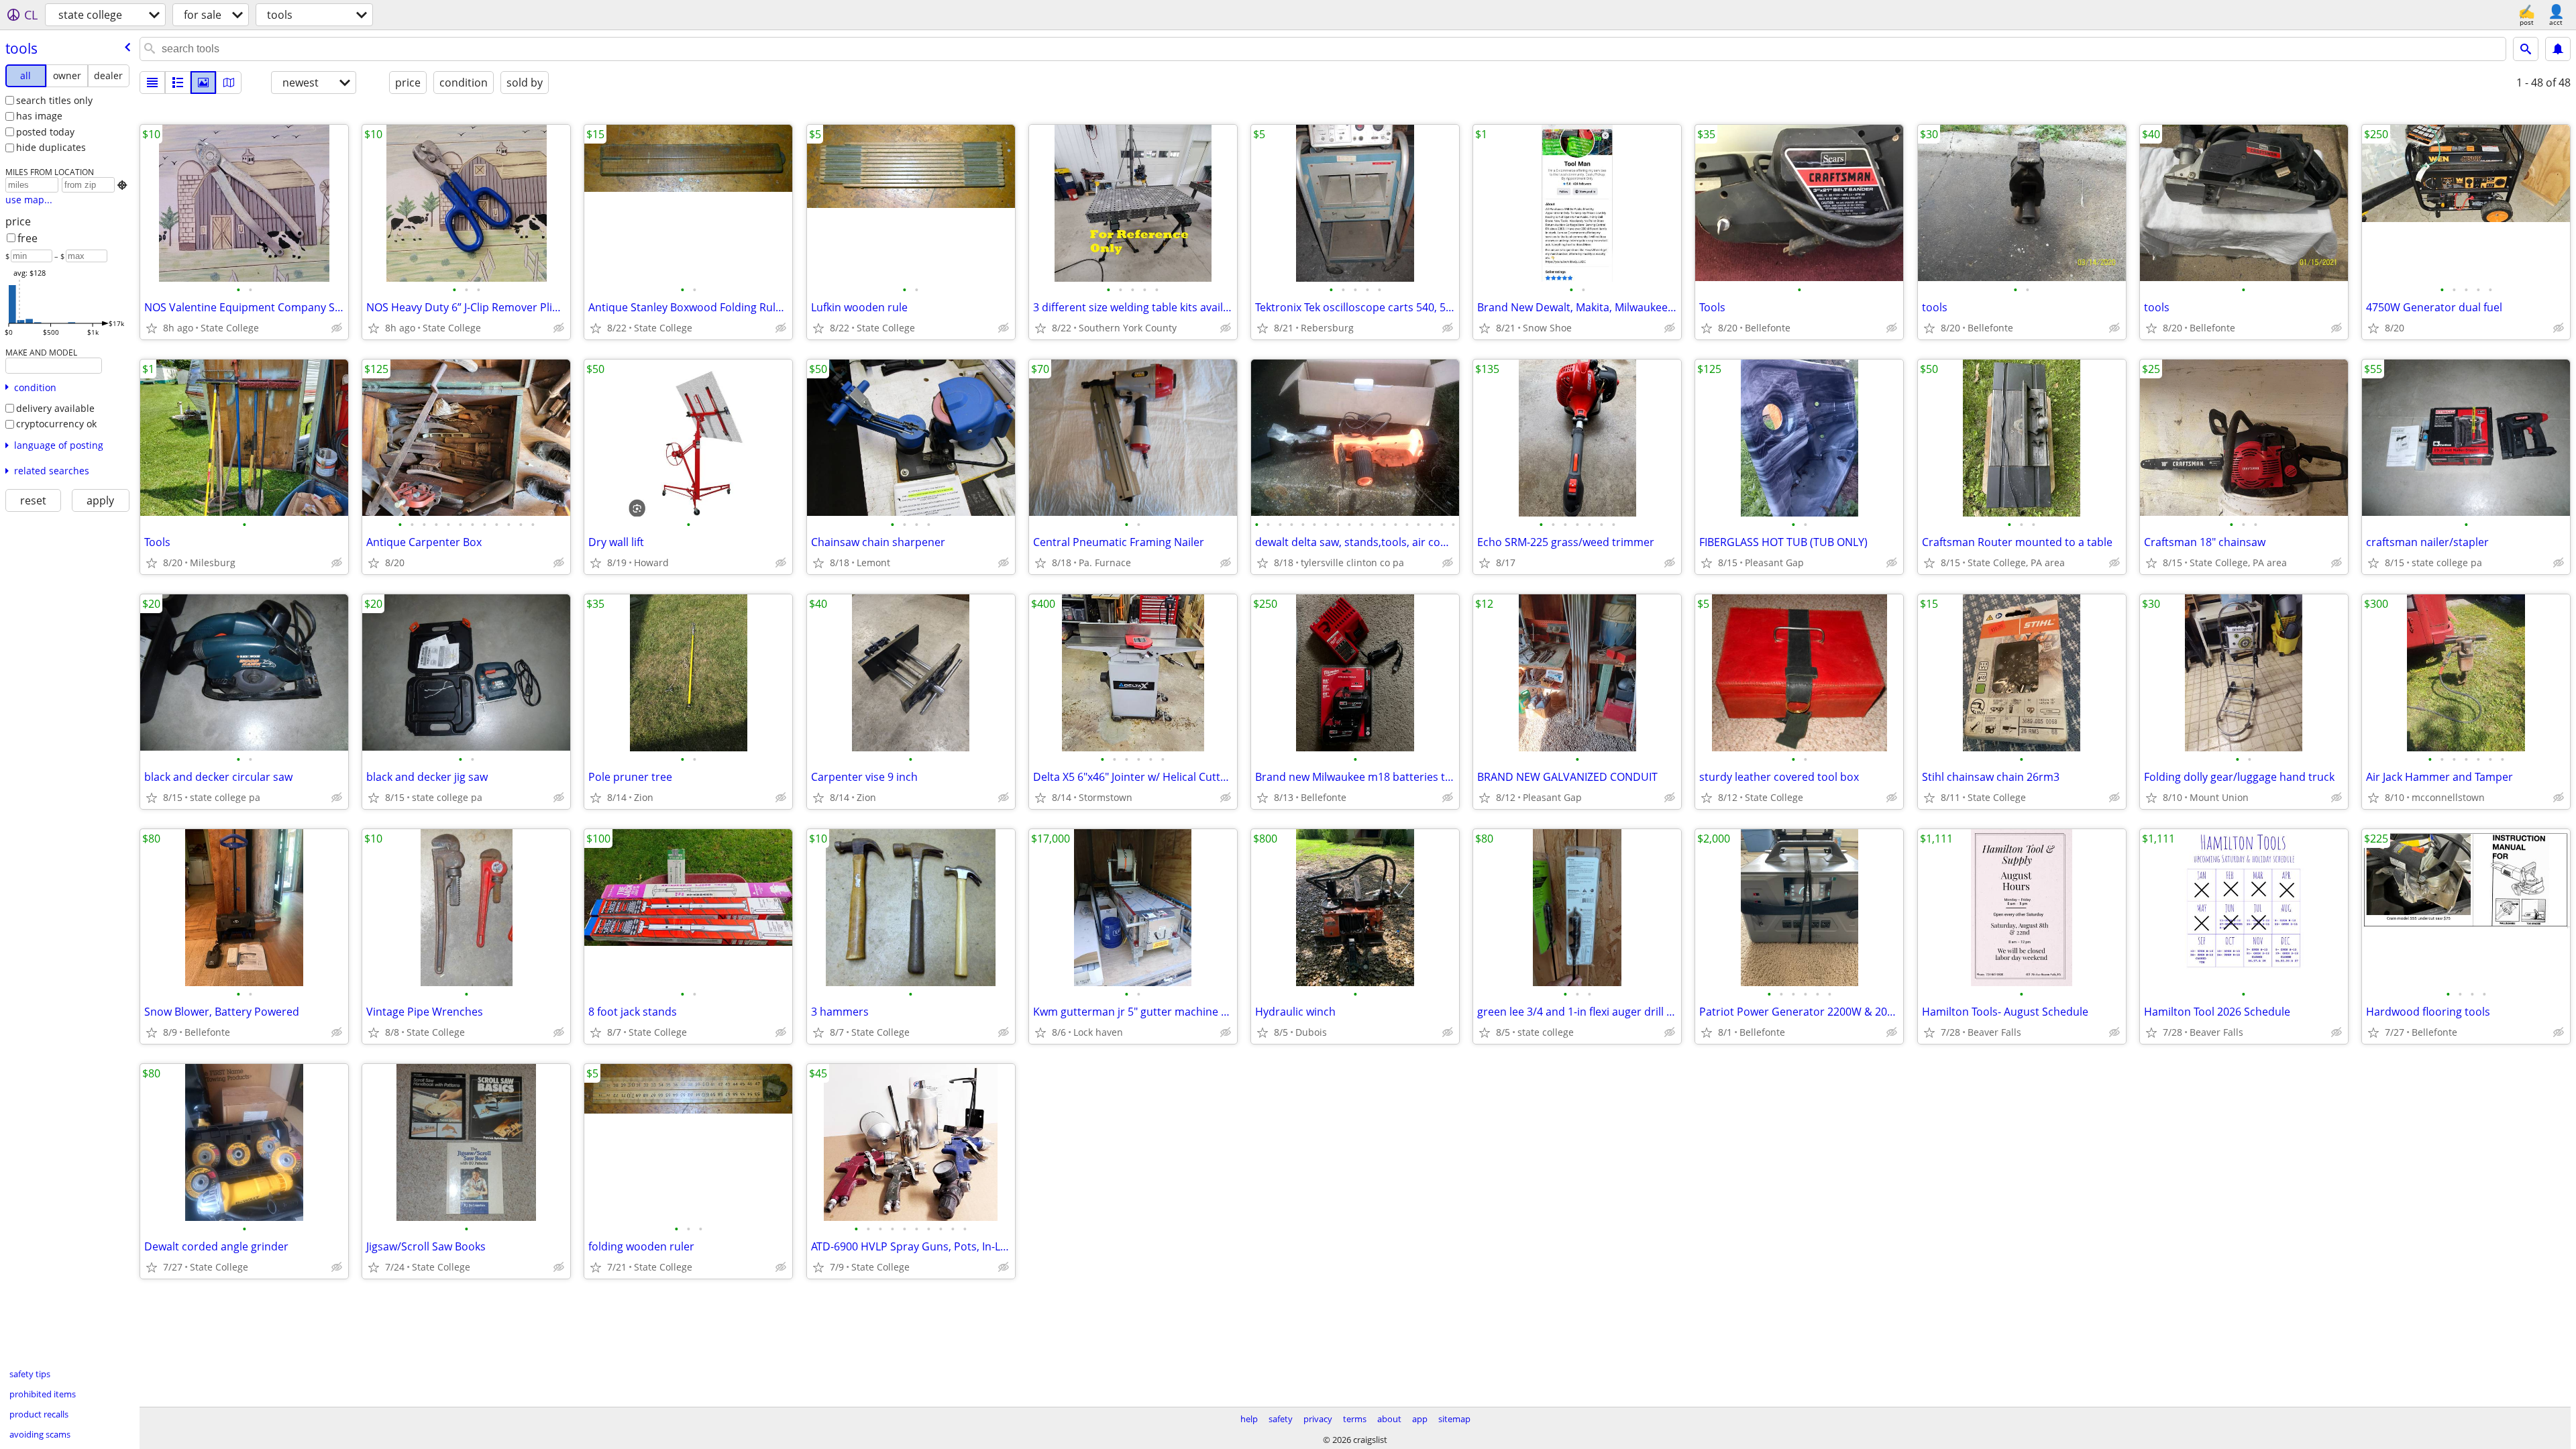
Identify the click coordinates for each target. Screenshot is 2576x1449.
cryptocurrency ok (56, 424)
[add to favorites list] (152, 328)
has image (39, 116)
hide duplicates (51, 147)
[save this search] (2558, 49)
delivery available (55, 408)
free (28, 238)
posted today (45, 132)
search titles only (54, 100)
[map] (229, 83)
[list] (152, 83)
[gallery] (203, 83)
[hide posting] (337, 328)
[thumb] (178, 83)
